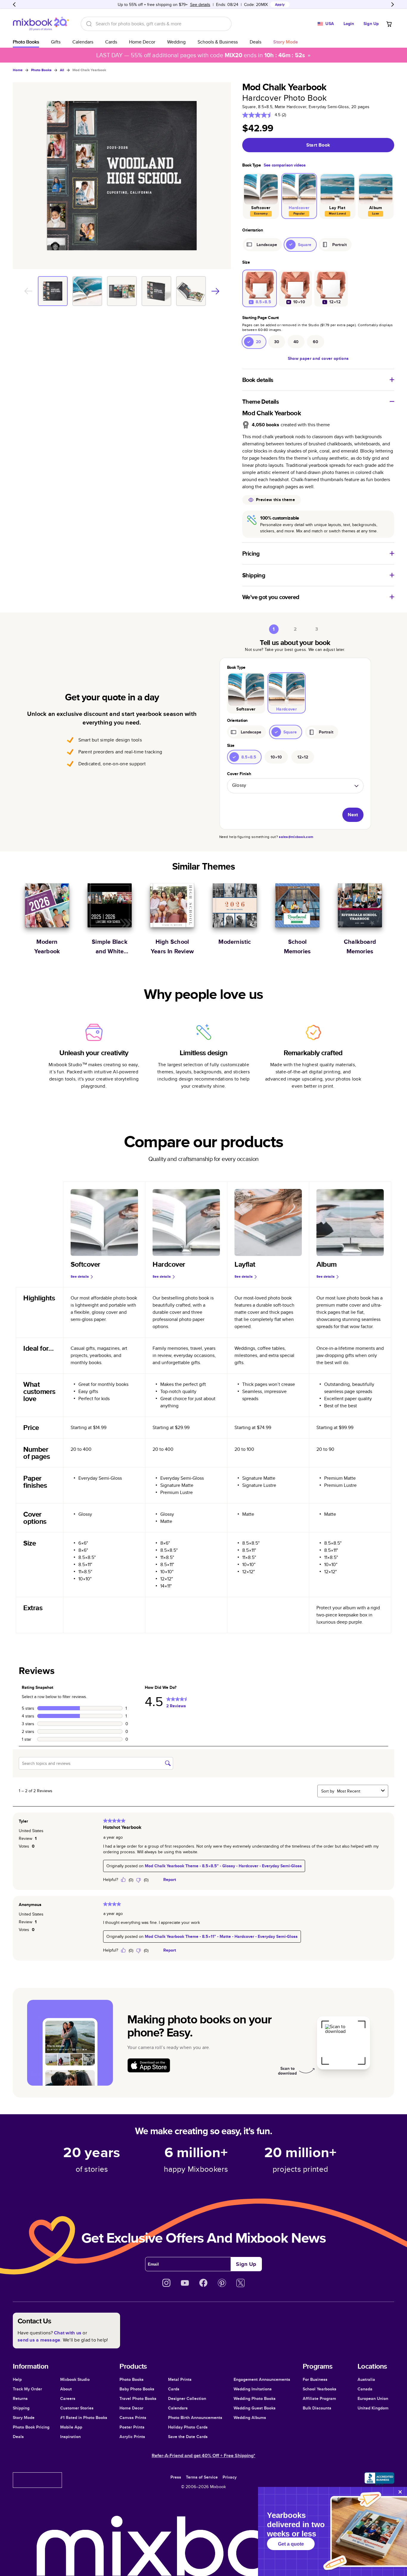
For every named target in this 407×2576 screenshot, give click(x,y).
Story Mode (24, 2418)
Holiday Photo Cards (188, 2427)
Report (170, 1879)
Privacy (230, 2477)
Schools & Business (218, 42)
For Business (315, 2379)
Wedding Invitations (253, 2389)
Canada (365, 2389)
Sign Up (371, 24)
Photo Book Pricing (31, 2427)
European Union (373, 2398)
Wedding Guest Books (255, 2408)
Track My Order (27, 2389)
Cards (111, 42)
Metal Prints (180, 2379)
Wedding (176, 42)
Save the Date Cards (188, 2437)
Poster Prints (132, 2427)
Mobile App (71, 2427)
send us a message (39, 2340)
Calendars (83, 42)
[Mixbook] (41, 24)
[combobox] (358, 1791)
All (62, 70)
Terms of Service (202, 2477)
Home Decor (142, 42)
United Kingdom (373, 2408)
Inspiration (70, 2437)
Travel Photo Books (138, 2398)
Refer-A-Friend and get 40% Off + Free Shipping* (203, 2455)
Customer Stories (77, 2408)
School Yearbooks (320, 2389)
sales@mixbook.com (296, 837)
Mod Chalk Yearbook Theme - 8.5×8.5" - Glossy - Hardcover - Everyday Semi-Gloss (223, 1866)
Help (17, 2379)
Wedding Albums (250, 2418)
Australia (366, 2379)
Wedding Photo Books (255, 2398)
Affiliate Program (319, 2398)
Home (18, 70)
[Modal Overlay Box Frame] (333, 2531)
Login (349, 24)
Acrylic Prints (132, 2437)
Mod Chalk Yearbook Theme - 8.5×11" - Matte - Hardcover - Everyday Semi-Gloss (221, 1936)
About (66, 2389)
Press (176, 2477)
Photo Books (26, 42)
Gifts (56, 42)
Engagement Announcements (262, 2379)
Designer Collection (187, 2398)
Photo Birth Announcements (195, 2418)
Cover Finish (239, 774)
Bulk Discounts (317, 2408)
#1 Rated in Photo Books (84, 2418)
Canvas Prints (133, 2418)
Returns (20, 2398)
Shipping (21, 2408)
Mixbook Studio (75, 2379)
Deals (255, 42)
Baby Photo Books (137, 2389)
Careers (68, 2398)
